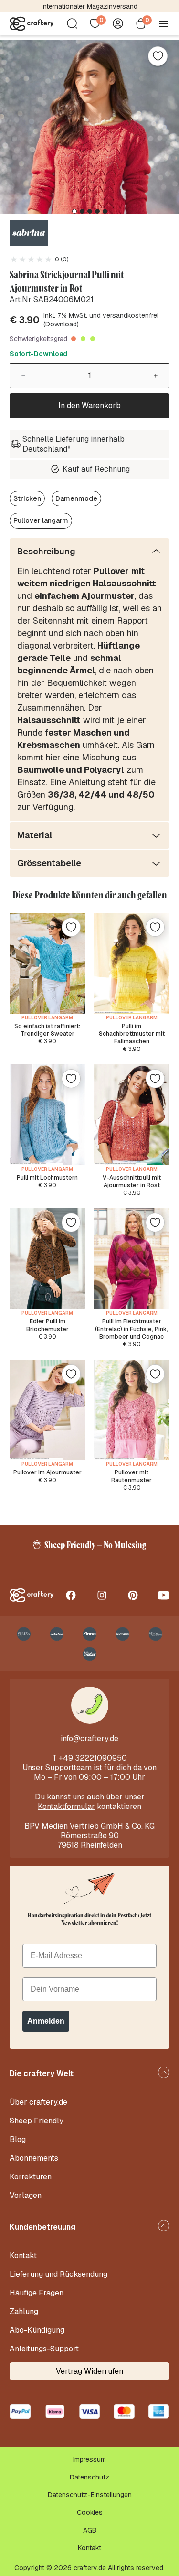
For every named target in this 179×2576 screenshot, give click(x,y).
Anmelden (46, 2021)
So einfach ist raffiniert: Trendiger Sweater (47, 1030)
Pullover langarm (41, 520)
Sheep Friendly (37, 2121)
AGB (90, 2530)
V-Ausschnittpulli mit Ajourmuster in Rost (132, 1181)
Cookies (90, 2512)
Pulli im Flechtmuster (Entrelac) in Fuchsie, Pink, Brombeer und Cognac (132, 1329)
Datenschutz (89, 2477)
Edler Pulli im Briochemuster (47, 1325)
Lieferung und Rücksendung (58, 2274)
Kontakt (23, 2256)
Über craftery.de (38, 2102)
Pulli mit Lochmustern (47, 1178)
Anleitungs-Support (44, 2349)
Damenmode (76, 498)
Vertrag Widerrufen (89, 2371)
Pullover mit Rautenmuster (132, 1476)
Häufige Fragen (37, 2293)
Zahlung (24, 2311)
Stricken (27, 498)
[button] (74, 211)
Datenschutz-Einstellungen (90, 2495)
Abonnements (34, 2158)
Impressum (89, 2459)
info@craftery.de (89, 1738)
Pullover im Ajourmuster (47, 1472)
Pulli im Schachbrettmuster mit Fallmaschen (132, 1034)
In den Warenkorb (89, 406)
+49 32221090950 (93, 1758)
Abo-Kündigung (37, 2330)
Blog (18, 2139)
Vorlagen (26, 2195)
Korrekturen (31, 2177)
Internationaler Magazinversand (89, 6)
